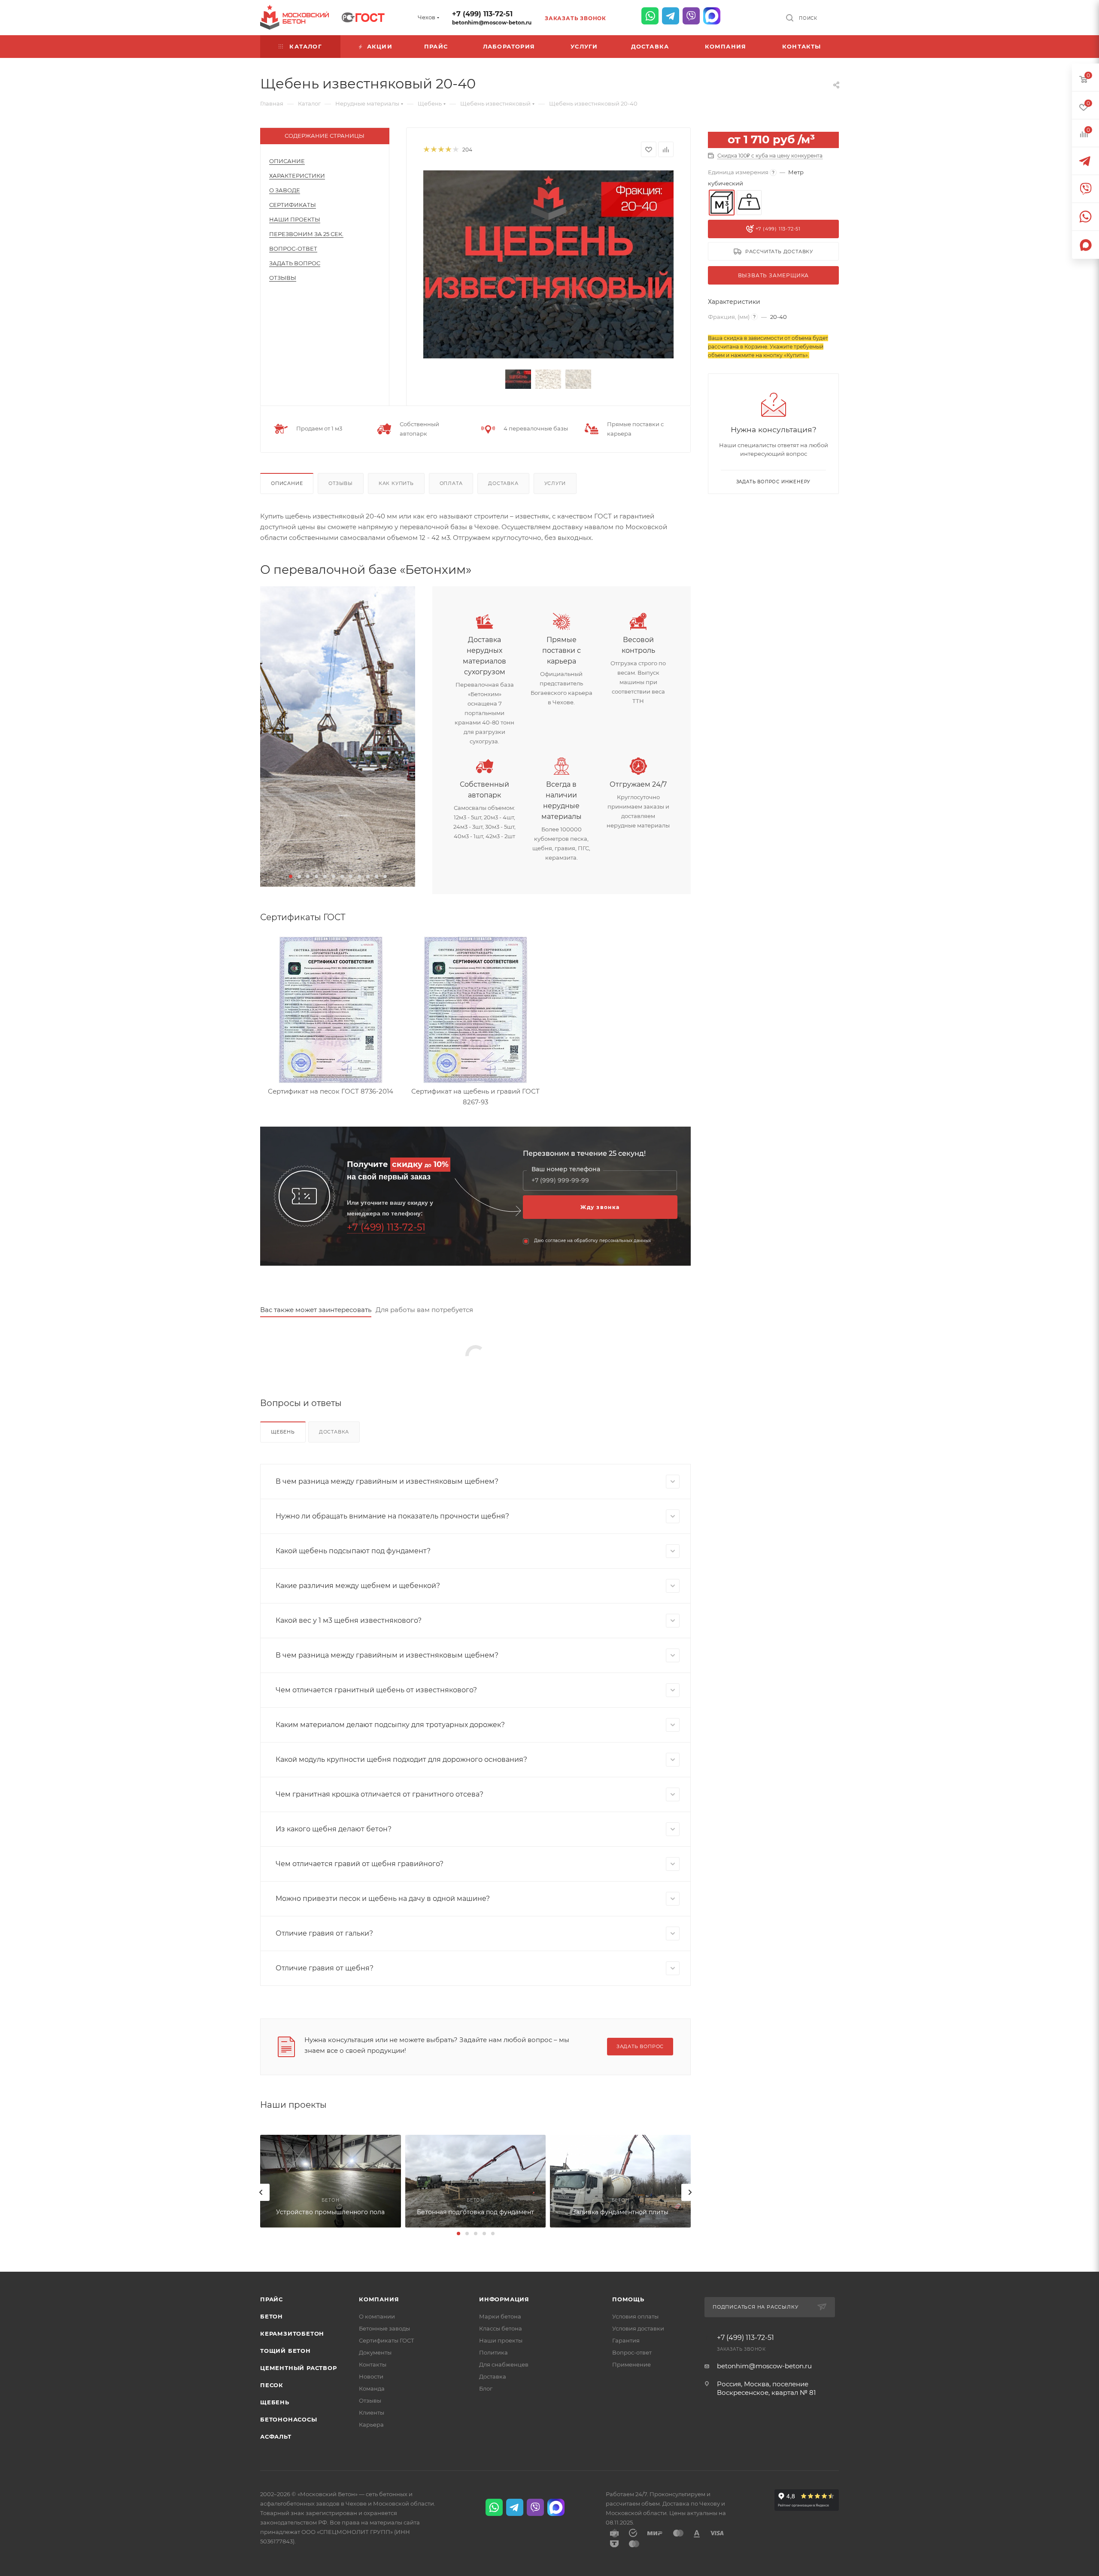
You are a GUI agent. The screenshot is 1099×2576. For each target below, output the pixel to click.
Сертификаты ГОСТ (387, 2340)
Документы (375, 2352)
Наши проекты (295, 219)
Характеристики (297, 176)
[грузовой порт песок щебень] (338, 736)
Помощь (628, 2299)
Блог (486, 2388)
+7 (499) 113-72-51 (482, 14)
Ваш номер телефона (566, 1169)
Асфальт (276, 2437)
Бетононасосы (289, 2419)
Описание (287, 161)
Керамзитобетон (292, 2334)
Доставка (503, 483)
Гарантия (626, 2340)
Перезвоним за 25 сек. (306, 234)
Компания (379, 2299)
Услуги (555, 483)
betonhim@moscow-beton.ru (492, 23)
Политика (493, 2352)
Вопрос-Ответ (293, 249)
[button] (291, 876)
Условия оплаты (635, 2316)
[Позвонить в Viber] (691, 16)
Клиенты (372, 2412)
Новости (371, 2376)
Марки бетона (500, 2316)
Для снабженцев (504, 2364)
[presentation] (261, 2192)
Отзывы (283, 278)
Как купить (396, 483)
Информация (504, 2299)
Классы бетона (501, 2328)
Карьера (371, 2424)
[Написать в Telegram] (671, 16)
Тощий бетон (285, 2351)
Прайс (272, 2299)
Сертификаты (293, 205)
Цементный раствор (299, 2368)
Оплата (451, 483)
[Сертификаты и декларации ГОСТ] (363, 16)
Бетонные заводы (384, 2328)
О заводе (285, 190)
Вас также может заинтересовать (316, 1310)
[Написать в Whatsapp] (650, 16)
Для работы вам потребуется (424, 1310)
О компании (377, 2316)
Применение (631, 2364)
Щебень (283, 1432)
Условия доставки (638, 2328)
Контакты (373, 2364)
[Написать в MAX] (712, 16)
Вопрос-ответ (632, 2352)
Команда (372, 2388)
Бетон (272, 2316)
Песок (272, 2385)
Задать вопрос (295, 263)
